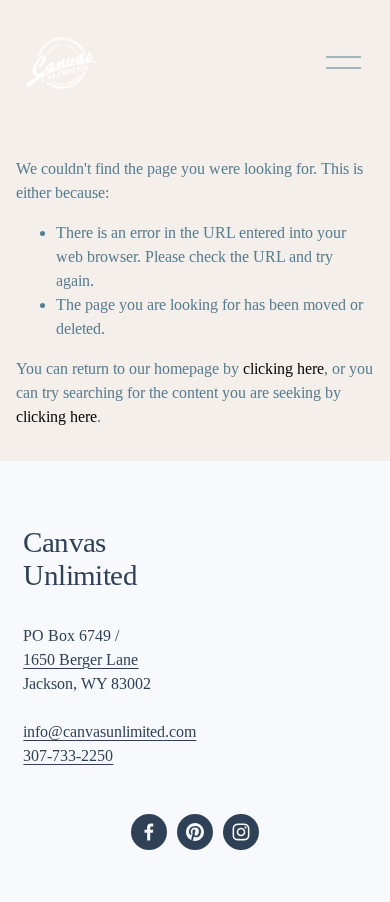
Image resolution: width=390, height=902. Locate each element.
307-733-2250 (68, 755)
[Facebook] (149, 832)
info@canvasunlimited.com (109, 731)
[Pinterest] (195, 832)
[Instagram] (241, 832)
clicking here (283, 368)
